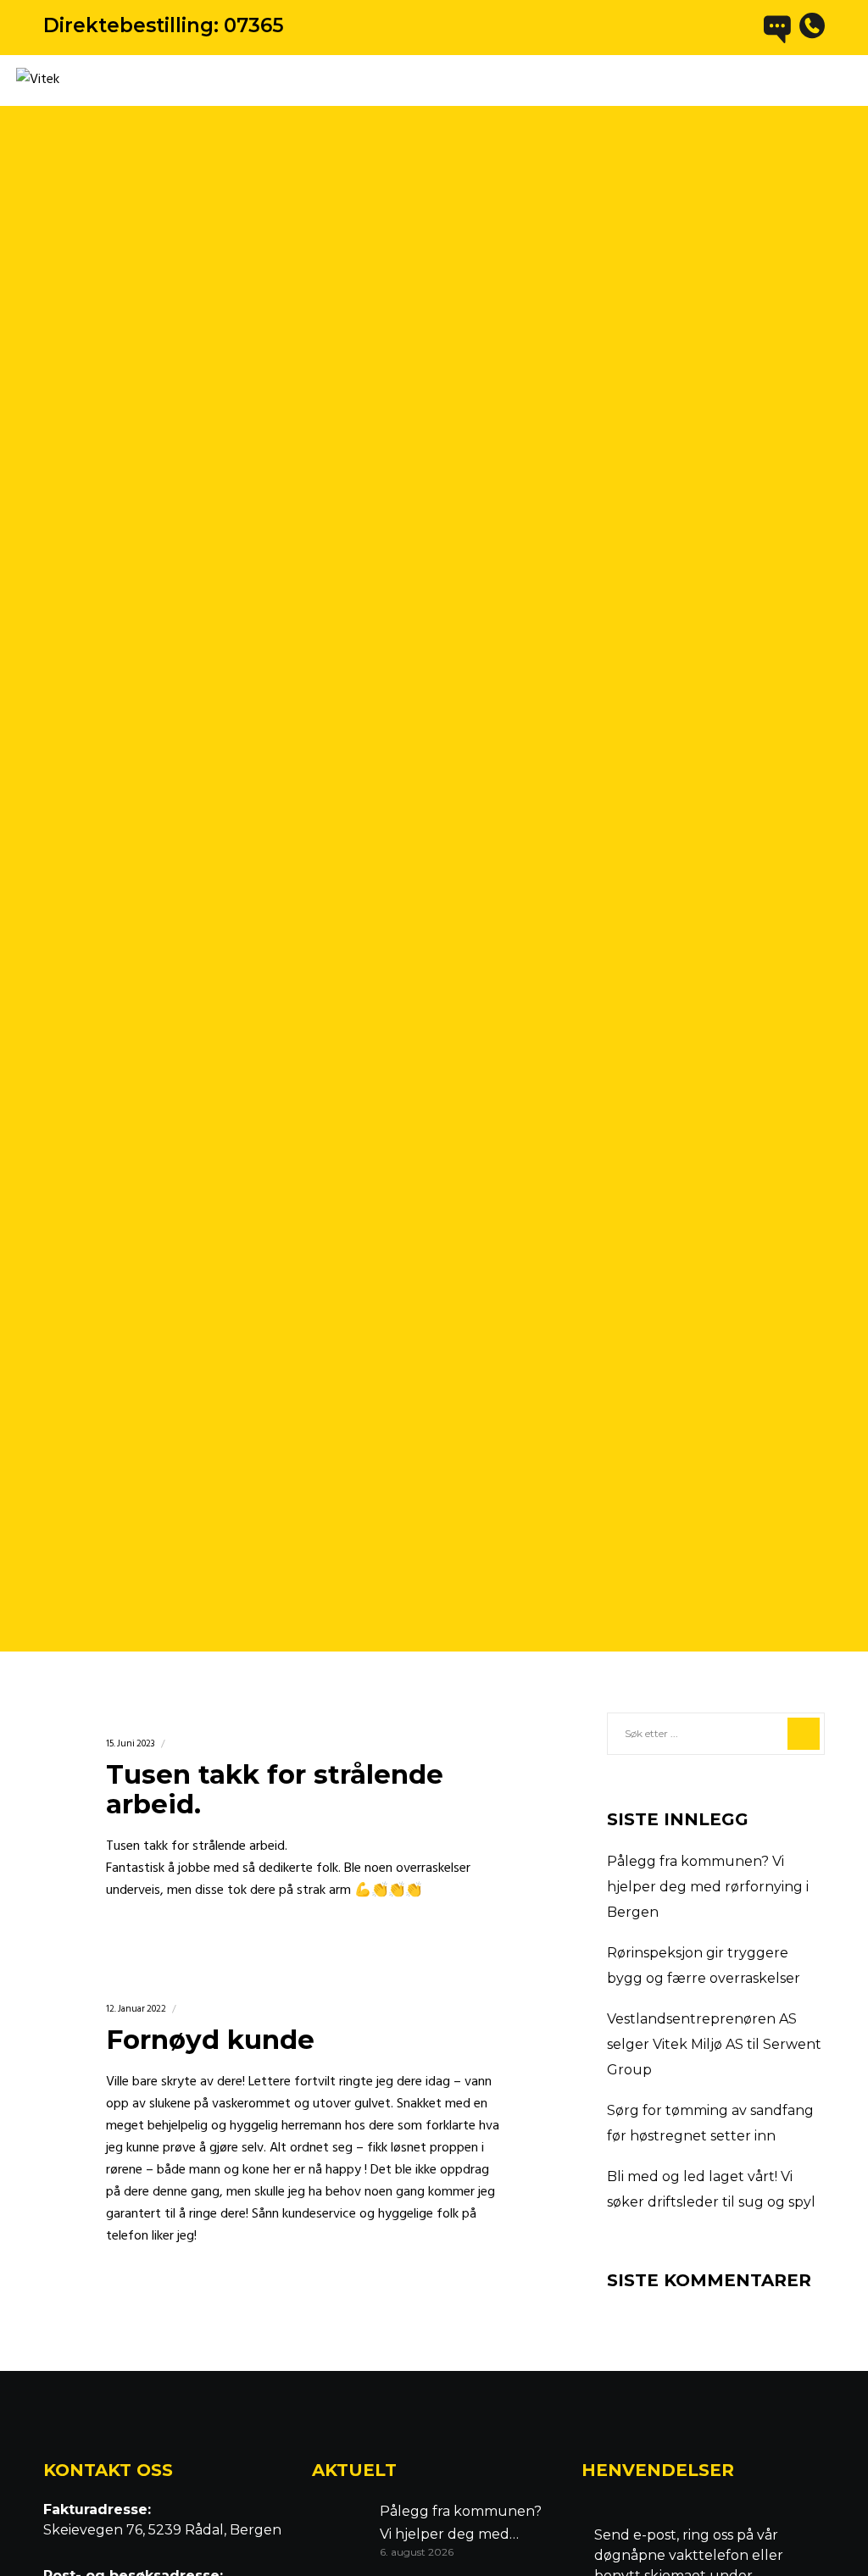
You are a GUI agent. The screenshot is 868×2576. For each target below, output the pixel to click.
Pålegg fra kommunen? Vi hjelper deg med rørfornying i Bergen (708, 1887)
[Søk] (804, 1734)
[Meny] (840, 80)
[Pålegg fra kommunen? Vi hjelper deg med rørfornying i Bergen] (337, 2529)
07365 (254, 25)
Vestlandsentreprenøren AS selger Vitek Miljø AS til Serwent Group (714, 2044)
